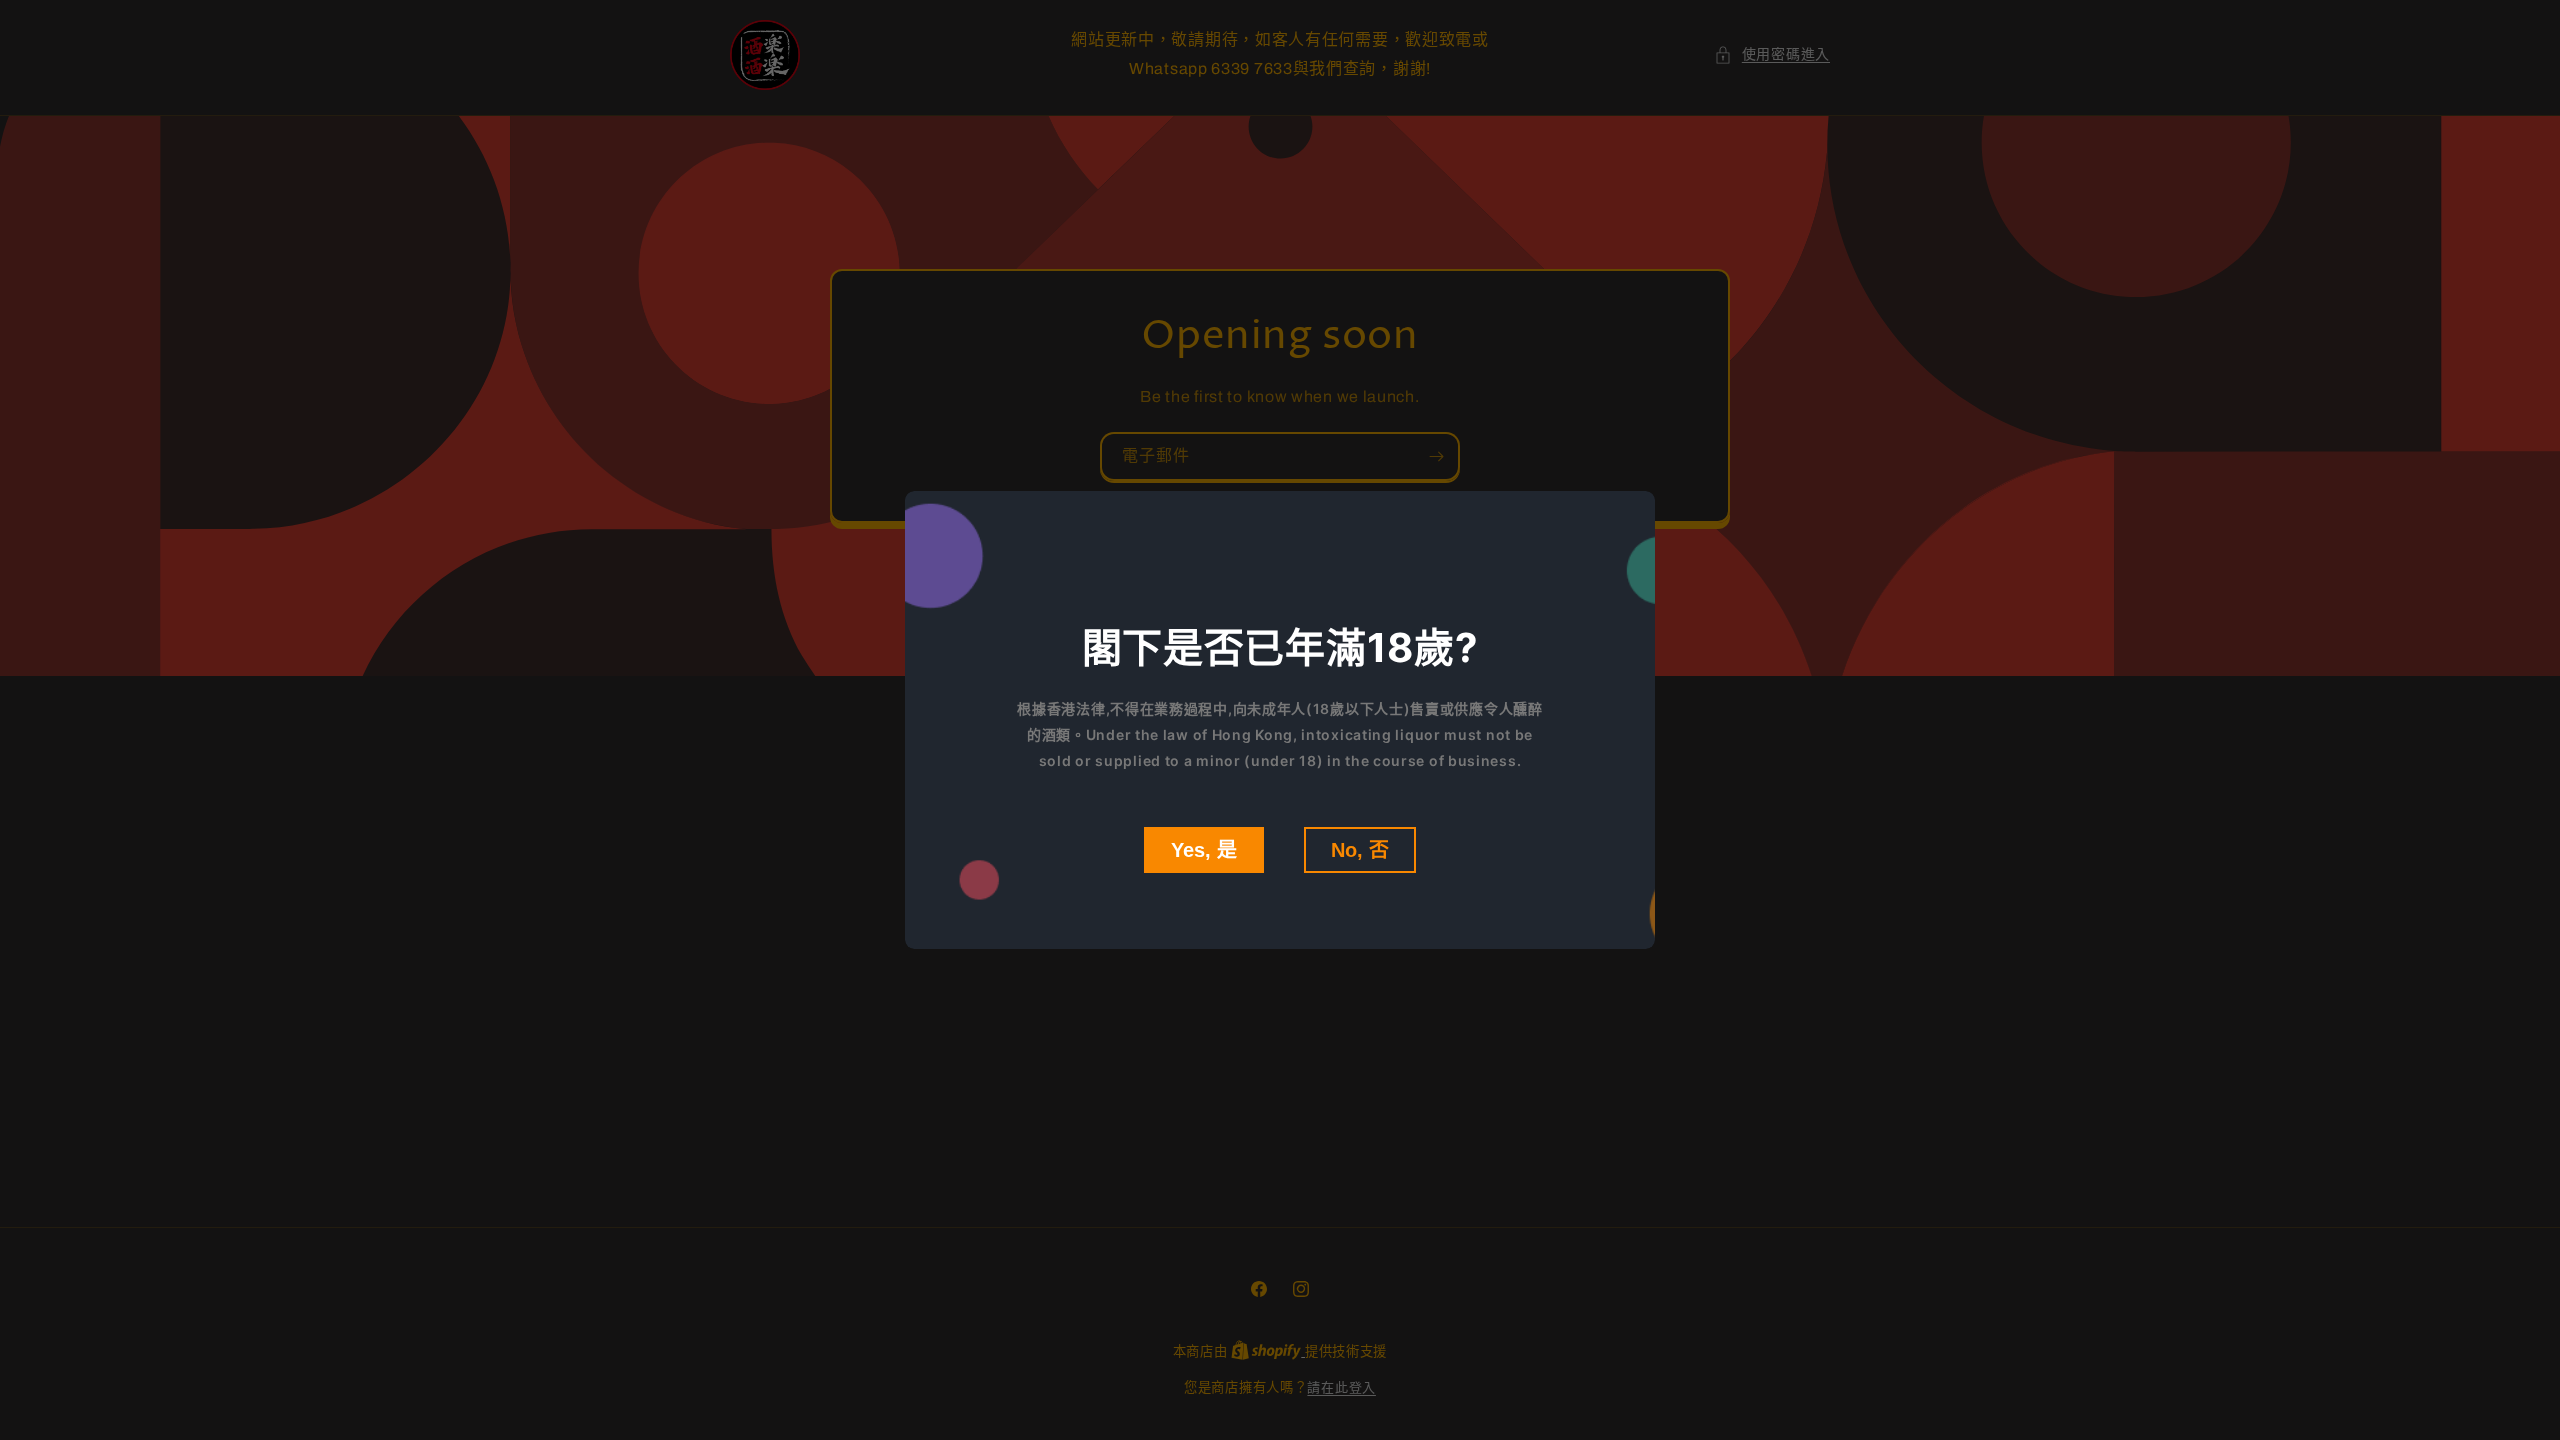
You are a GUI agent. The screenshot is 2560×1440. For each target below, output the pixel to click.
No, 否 (1360, 850)
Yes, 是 (1204, 850)
